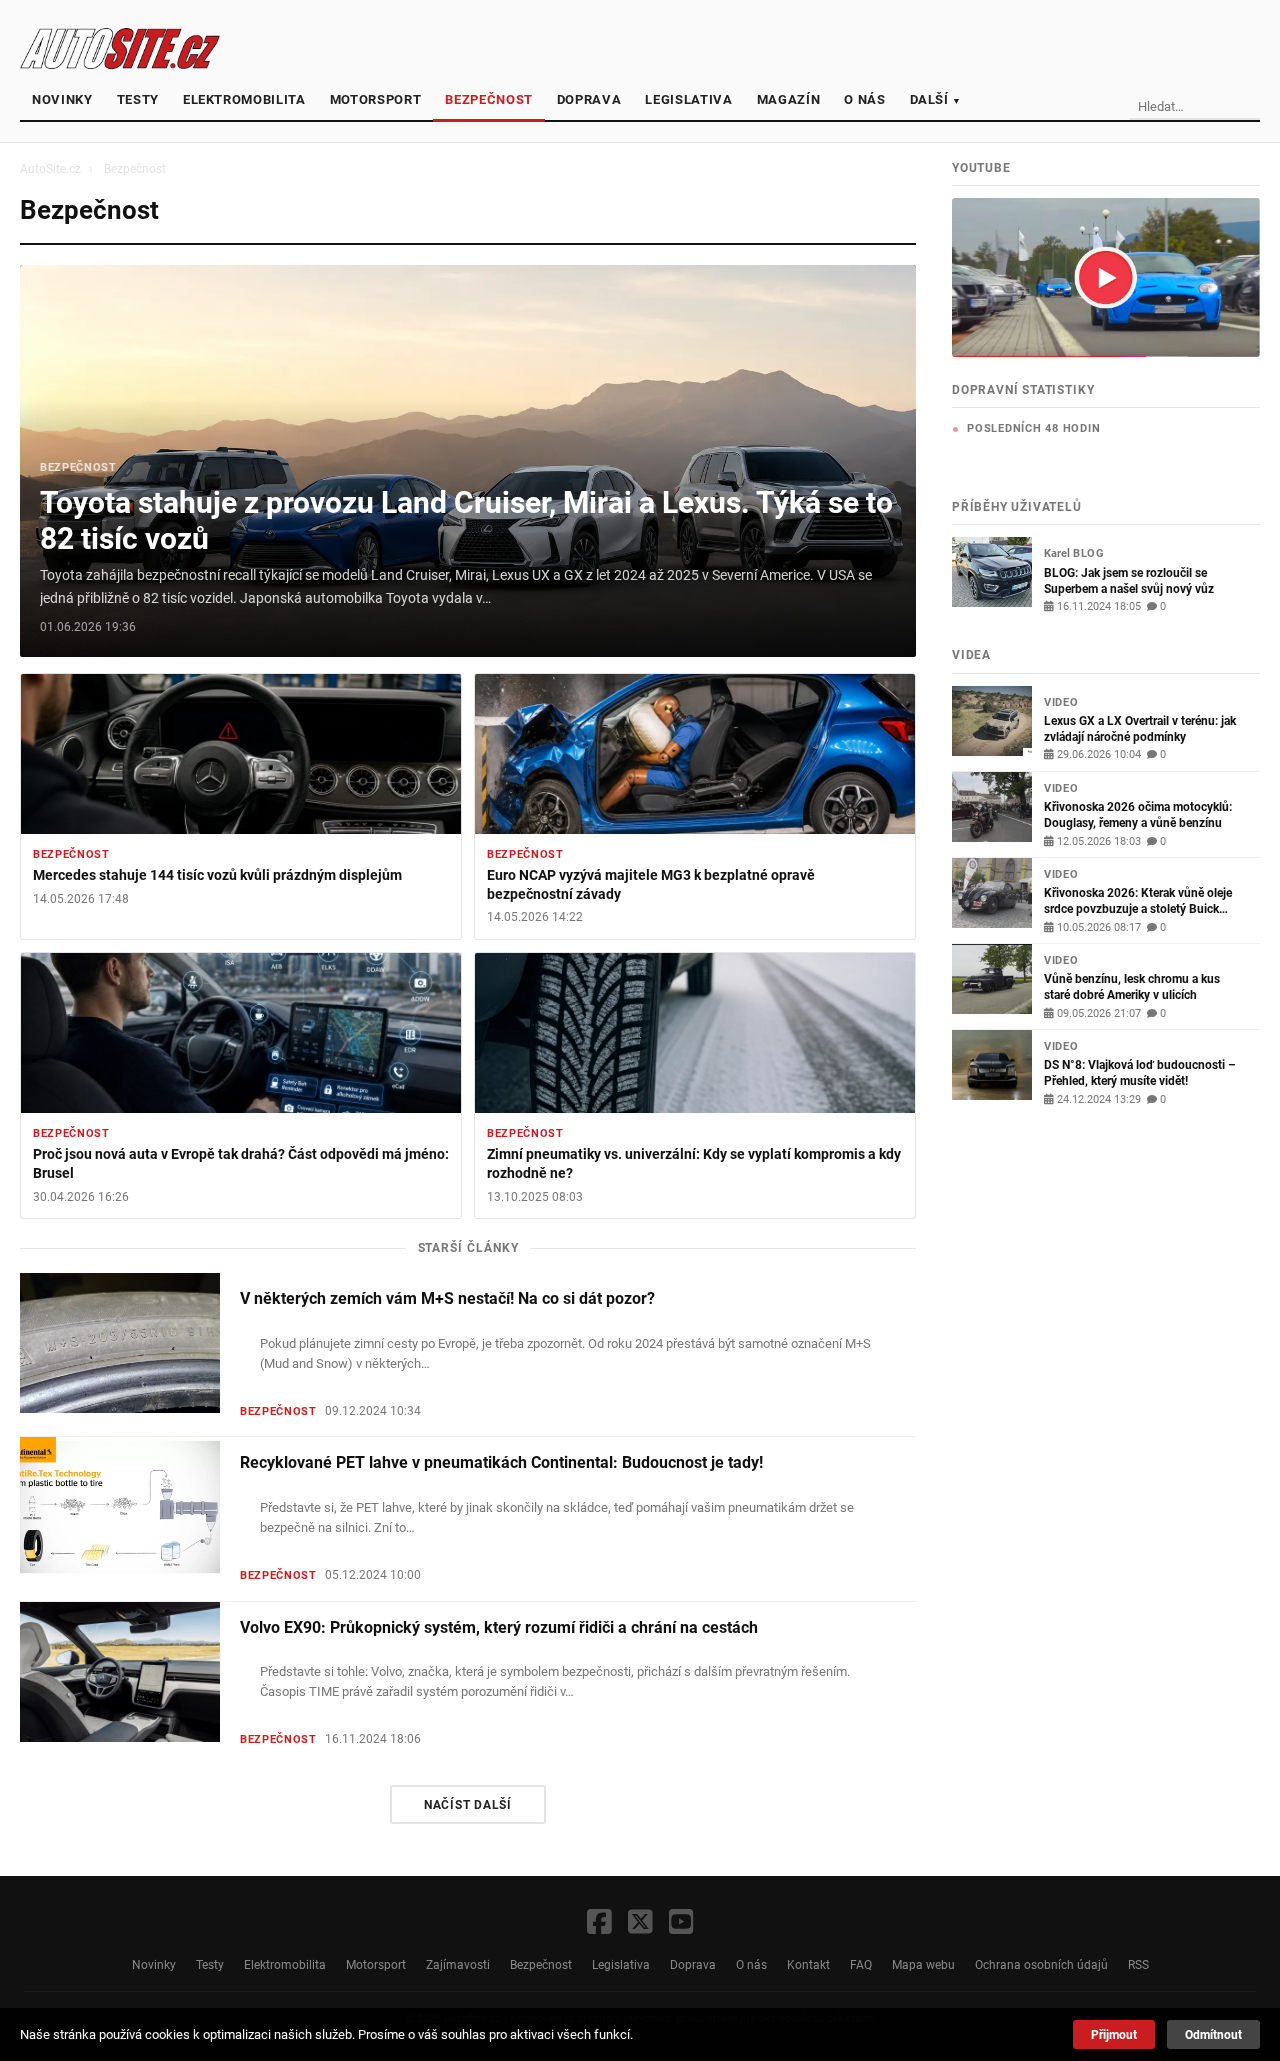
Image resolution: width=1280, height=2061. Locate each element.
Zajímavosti (458, 1964)
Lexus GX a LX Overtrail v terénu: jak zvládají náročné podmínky (1140, 728)
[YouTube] (681, 1924)
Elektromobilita (244, 99)
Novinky (62, 99)
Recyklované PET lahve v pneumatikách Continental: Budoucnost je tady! (501, 1463)
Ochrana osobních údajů (1041, 1964)
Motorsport (376, 99)
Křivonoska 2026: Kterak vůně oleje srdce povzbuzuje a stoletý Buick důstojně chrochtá (1138, 901)
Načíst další (468, 1804)
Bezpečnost (489, 99)
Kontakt (808, 1964)
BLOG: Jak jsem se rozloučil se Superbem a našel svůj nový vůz (1129, 580)
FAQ (861, 1964)
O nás (864, 99)
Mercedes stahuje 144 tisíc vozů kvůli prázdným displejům (217, 875)
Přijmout (1114, 2034)
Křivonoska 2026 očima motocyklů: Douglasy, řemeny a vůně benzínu (1138, 814)
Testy (138, 99)
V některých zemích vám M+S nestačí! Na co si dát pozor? (447, 1299)
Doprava (589, 99)
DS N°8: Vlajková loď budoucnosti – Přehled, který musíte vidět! (1140, 1072)
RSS (1138, 1964)
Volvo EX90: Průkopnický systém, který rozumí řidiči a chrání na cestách (499, 1628)
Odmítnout (1213, 2034)
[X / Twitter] (640, 1924)
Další (936, 99)
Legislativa (688, 99)
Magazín (789, 99)
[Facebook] (599, 1924)
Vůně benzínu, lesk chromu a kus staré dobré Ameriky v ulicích (1132, 986)
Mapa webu (923, 1964)
